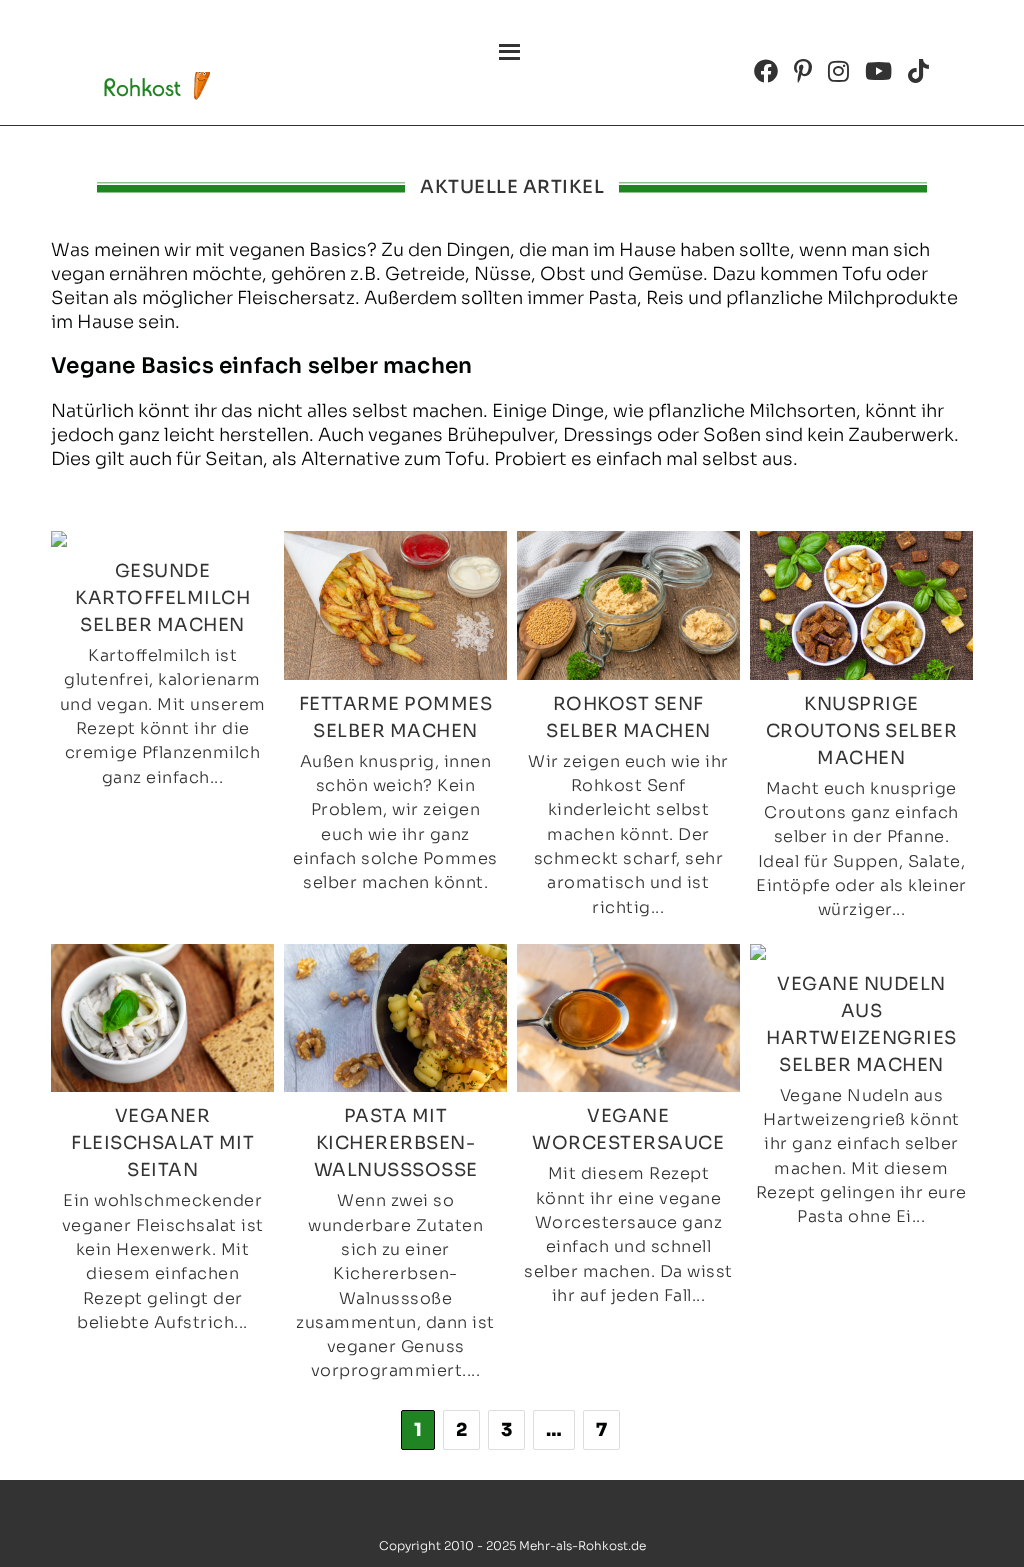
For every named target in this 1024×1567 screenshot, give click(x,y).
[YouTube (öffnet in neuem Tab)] (878, 71)
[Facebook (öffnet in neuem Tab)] (766, 71)
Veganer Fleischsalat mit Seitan (162, 1143)
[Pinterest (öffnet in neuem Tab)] (803, 71)
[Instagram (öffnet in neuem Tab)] (838, 71)
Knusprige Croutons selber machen (862, 731)
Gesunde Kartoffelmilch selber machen (162, 598)
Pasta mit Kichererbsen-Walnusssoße (396, 1143)
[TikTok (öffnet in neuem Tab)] (918, 71)
